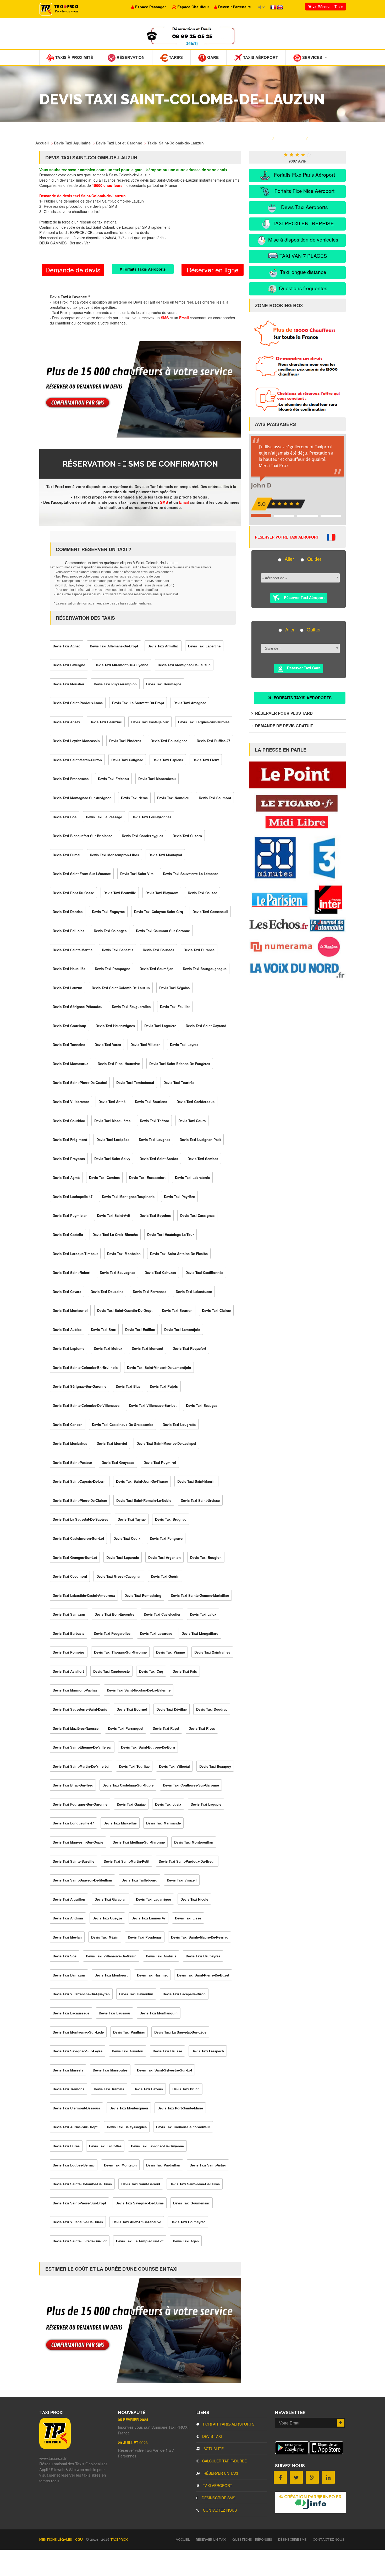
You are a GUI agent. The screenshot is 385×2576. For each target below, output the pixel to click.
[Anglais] (280, 7)
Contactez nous (219, 2510)
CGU (79, 2539)
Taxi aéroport (217, 2485)
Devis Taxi (211, 2436)
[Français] (274, 7)
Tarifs (175, 57)
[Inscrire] (341, 2423)
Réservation (130, 57)
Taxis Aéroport (260, 57)
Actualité (213, 2449)
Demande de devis (73, 270)
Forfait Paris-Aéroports (228, 2424)
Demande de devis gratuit (284, 726)
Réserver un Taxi (220, 2473)
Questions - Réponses (252, 2539)
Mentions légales (56, 2539)
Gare (212, 57)
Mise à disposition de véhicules (303, 239)
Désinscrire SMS (218, 2498)
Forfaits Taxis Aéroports (144, 269)
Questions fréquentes (302, 288)
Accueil (183, 2539)
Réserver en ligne (213, 270)
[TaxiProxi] (55, 2448)
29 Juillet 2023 (133, 2443)
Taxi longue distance (302, 272)
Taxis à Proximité (74, 57)
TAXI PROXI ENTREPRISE (303, 223)
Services (312, 57)
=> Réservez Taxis (327, 7)
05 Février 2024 (133, 2420)
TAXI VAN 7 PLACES (303, 256)
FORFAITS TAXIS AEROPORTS (302, 698)
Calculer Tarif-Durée (224, 2461)
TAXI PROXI (119, 2539)
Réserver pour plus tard (283, 713)
